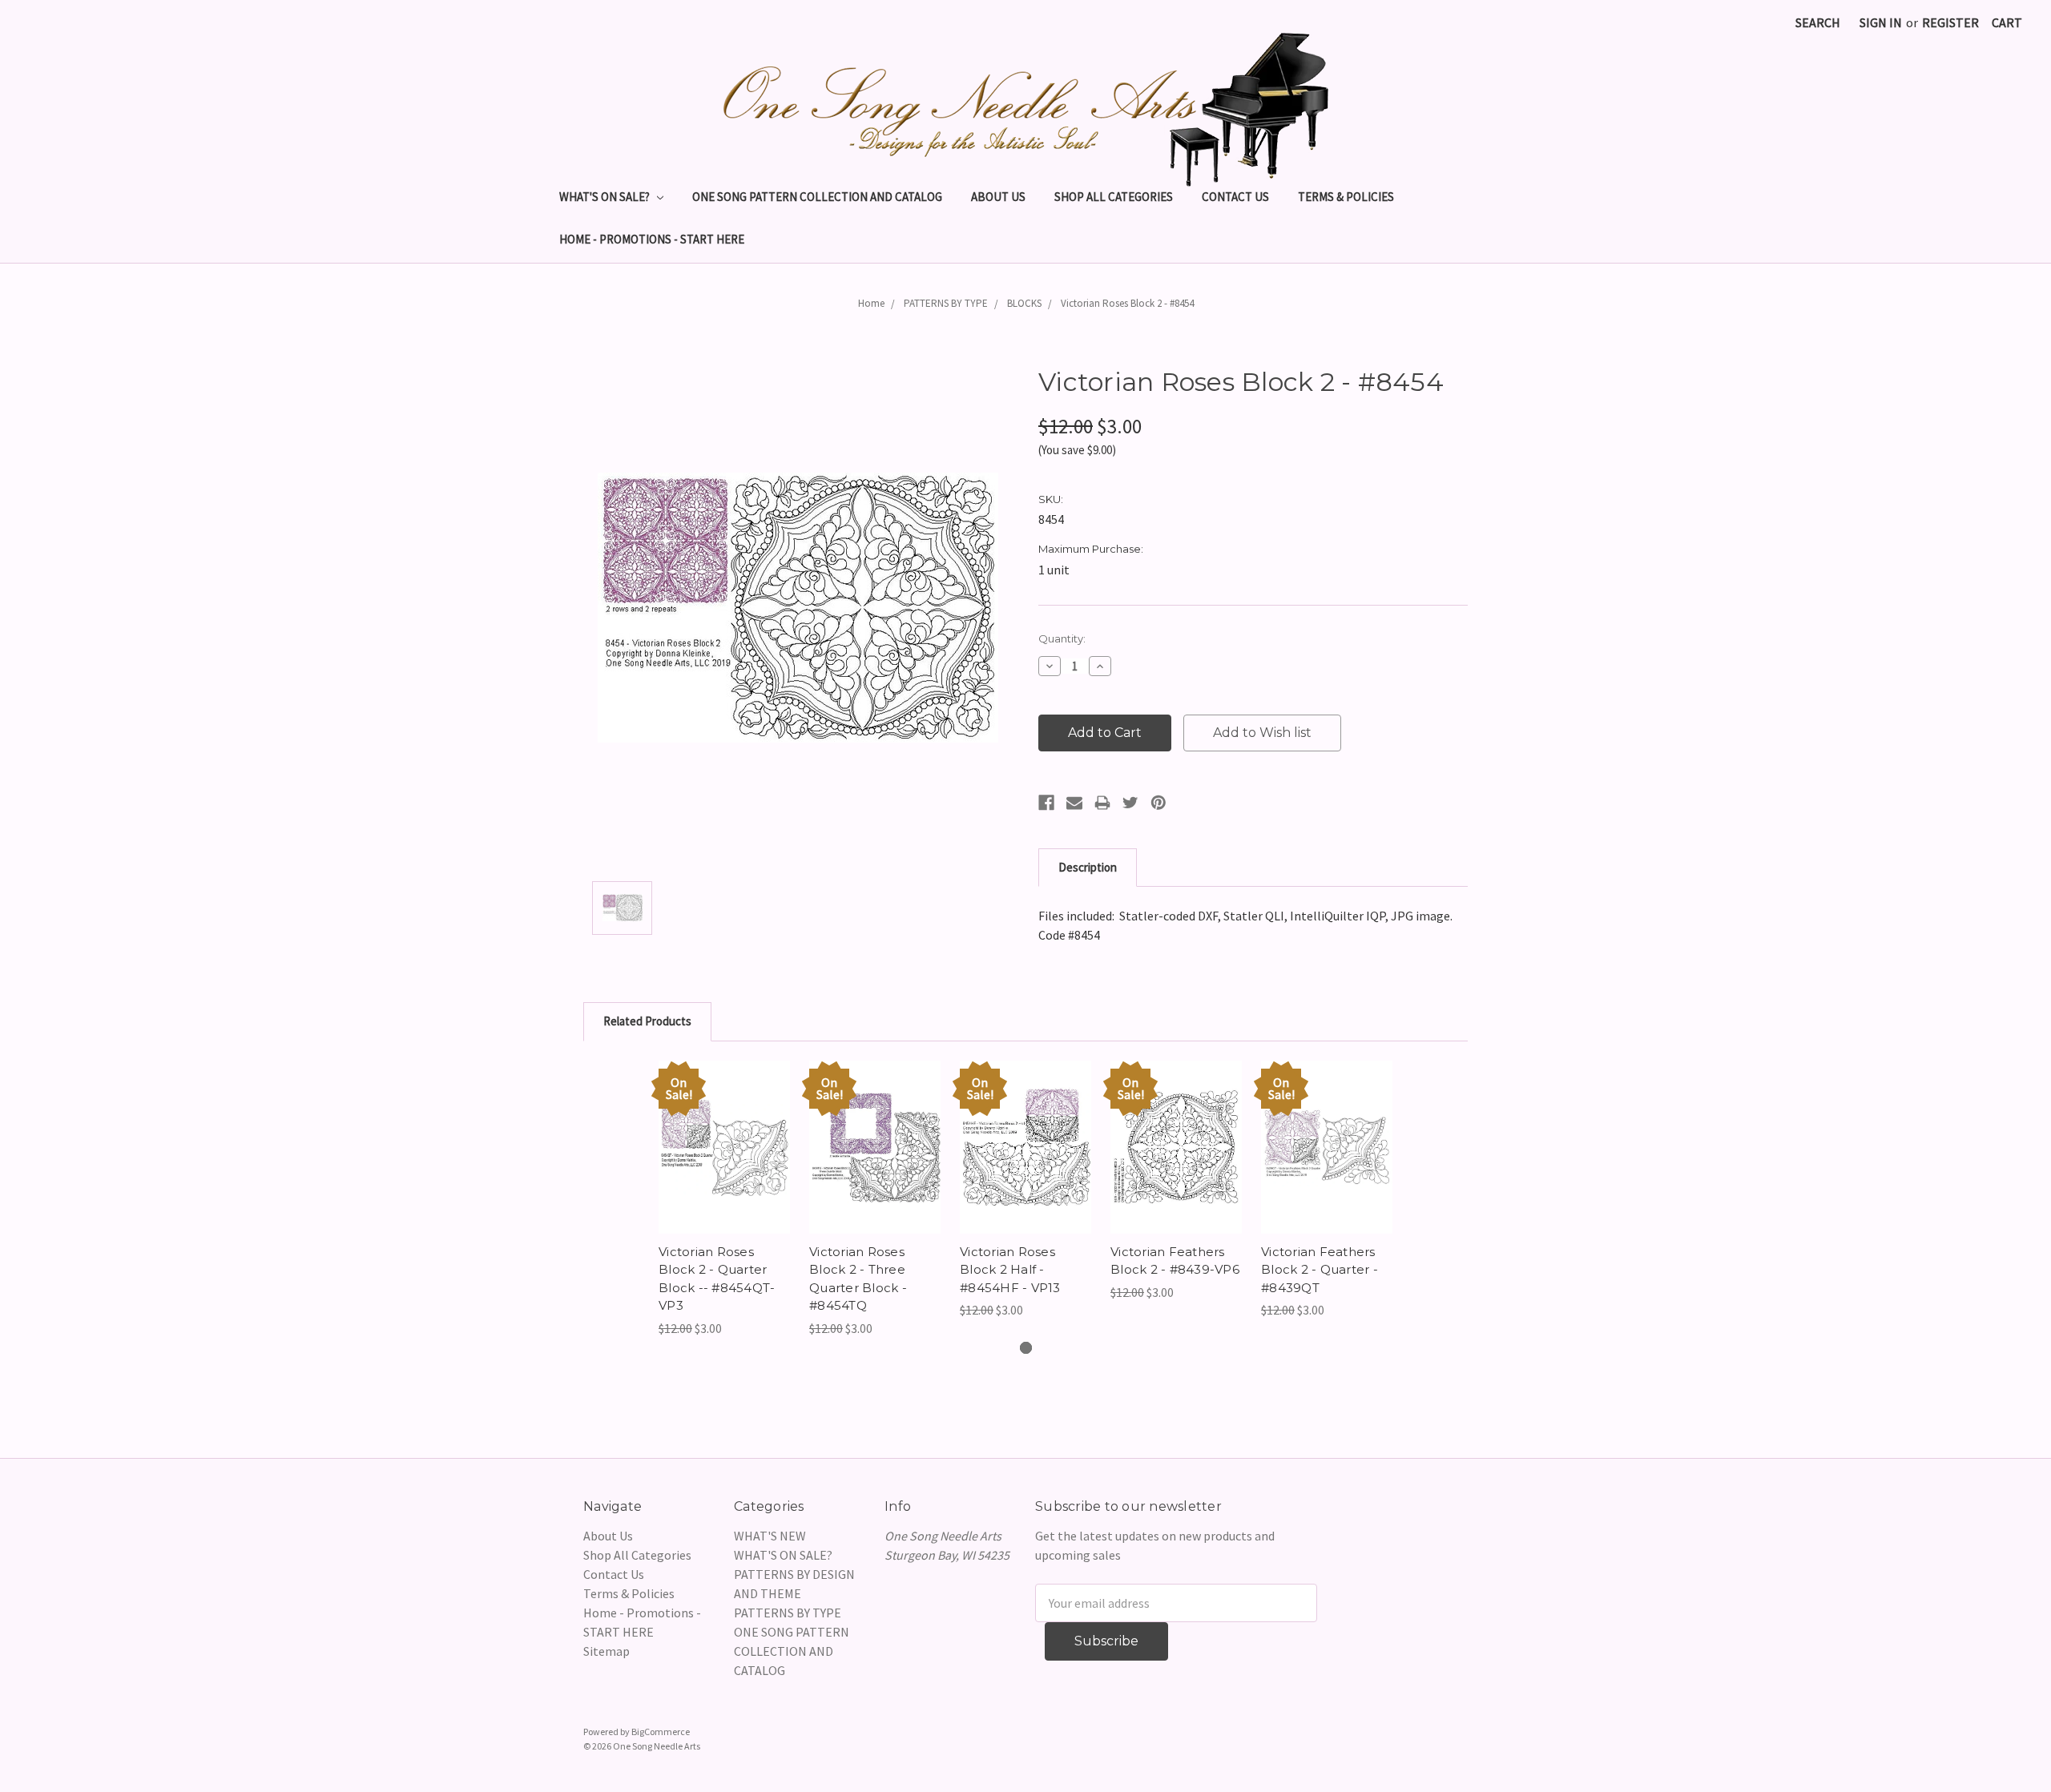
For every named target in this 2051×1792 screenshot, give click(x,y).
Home (871, 303)
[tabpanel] (724, 1199)
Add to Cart (725, 1163)
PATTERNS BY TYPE (946, 303)
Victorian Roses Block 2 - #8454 (1127, 303)
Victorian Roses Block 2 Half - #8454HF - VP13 (1010, 1270)
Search (1818, 22)
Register (1950, 22)
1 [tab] (1026, 1348)
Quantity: (1062, 638)
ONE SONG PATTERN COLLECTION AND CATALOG (817, 197)
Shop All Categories (1114, 197)
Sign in (1881, 22)
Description (1088, 867)
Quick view (724, 1131)
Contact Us (1235, 197)
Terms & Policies (1346, 197)
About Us (998, 197)
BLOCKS (1024, 303)
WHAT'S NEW (770, 1536)
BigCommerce (661, 1732)
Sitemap (606, 1651)
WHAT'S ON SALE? (606, 197)
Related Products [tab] (647, 1021)
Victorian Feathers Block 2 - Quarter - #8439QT (1320, 1270)
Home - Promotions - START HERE (652, 239)
